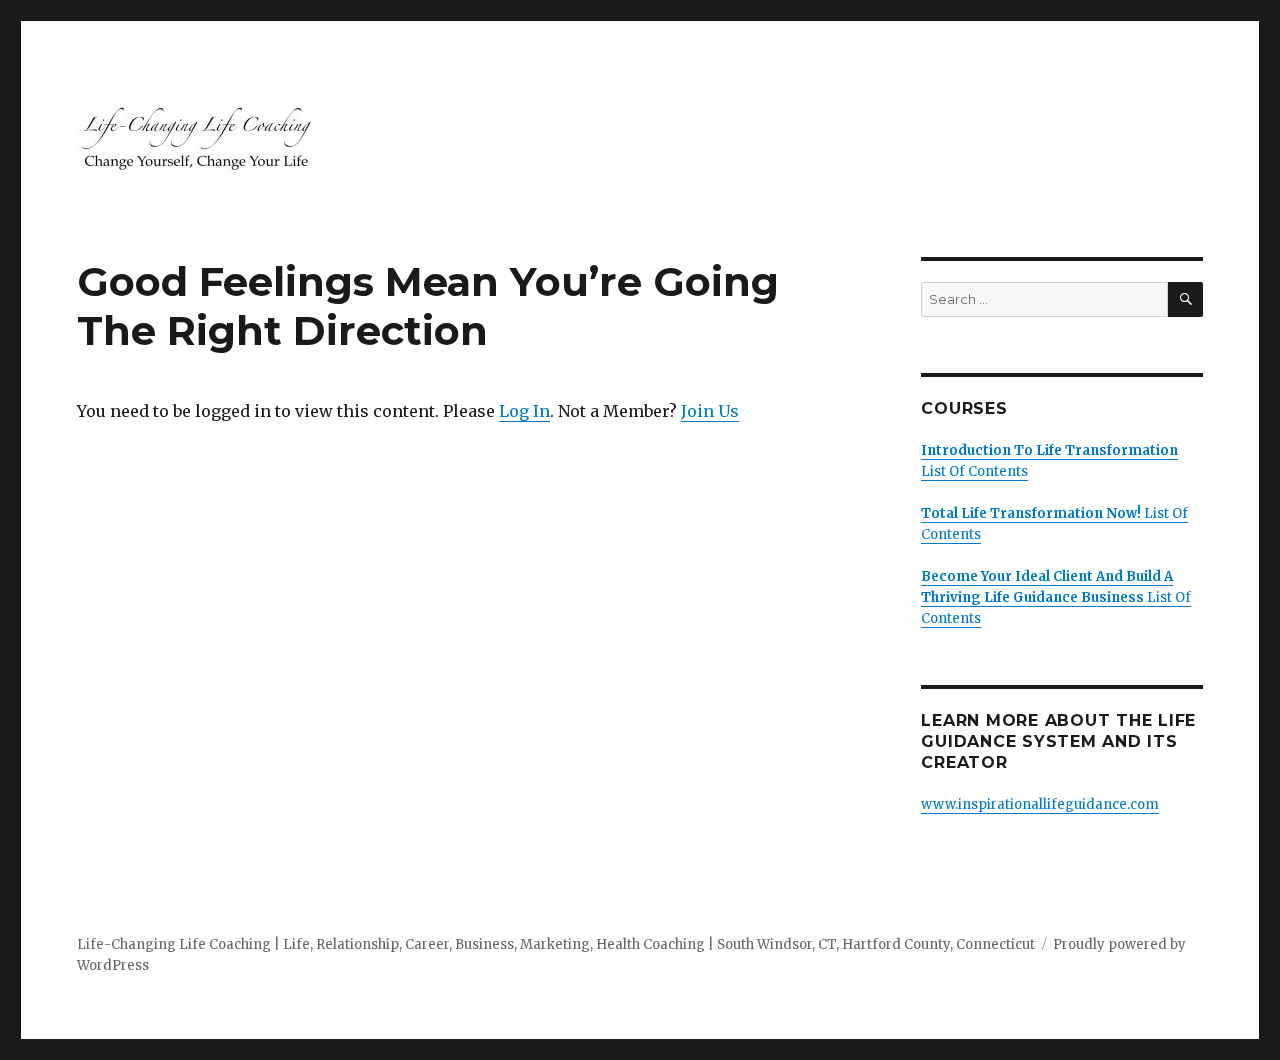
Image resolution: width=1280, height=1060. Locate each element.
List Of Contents (1056, 597)
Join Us (710, 411)
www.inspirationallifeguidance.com (1040, 804)
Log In (524, 411)
